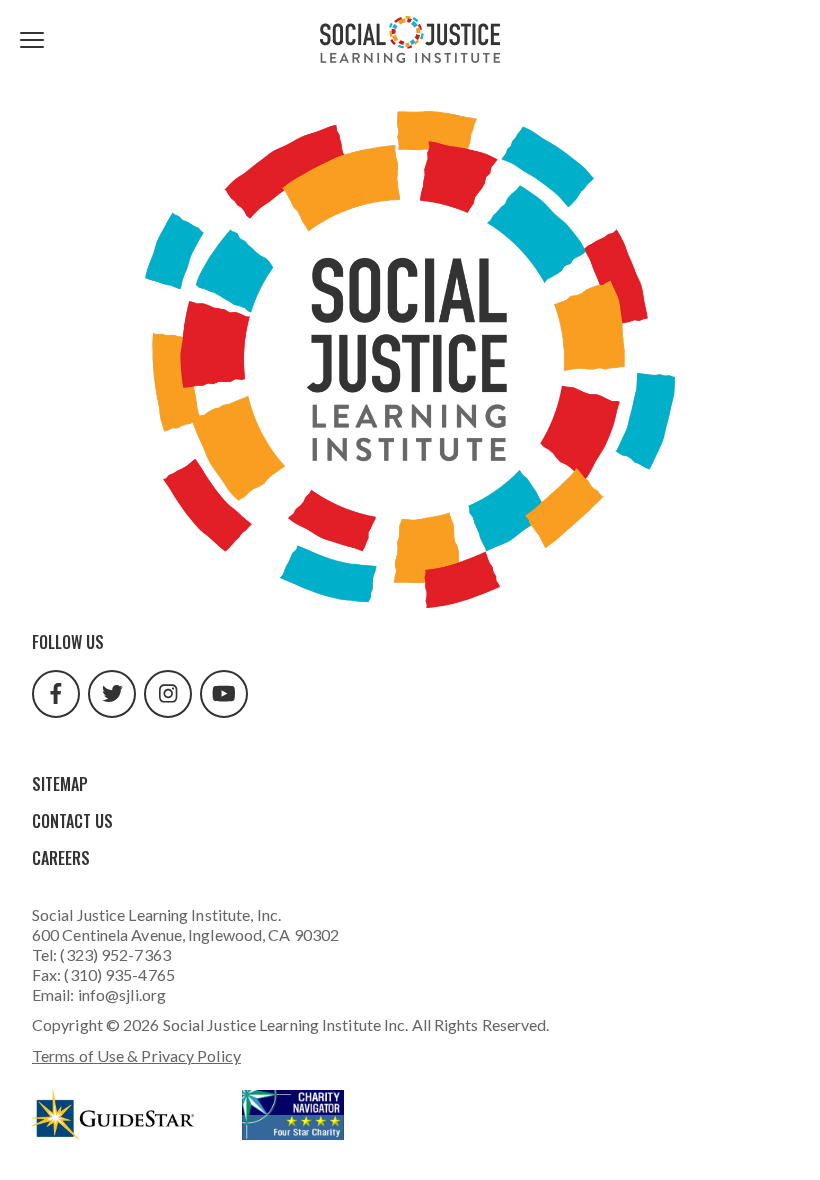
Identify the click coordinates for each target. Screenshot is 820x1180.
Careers (61, 858)
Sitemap (60, 784)
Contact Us (72, 821)
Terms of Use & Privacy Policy (136, 1055)
